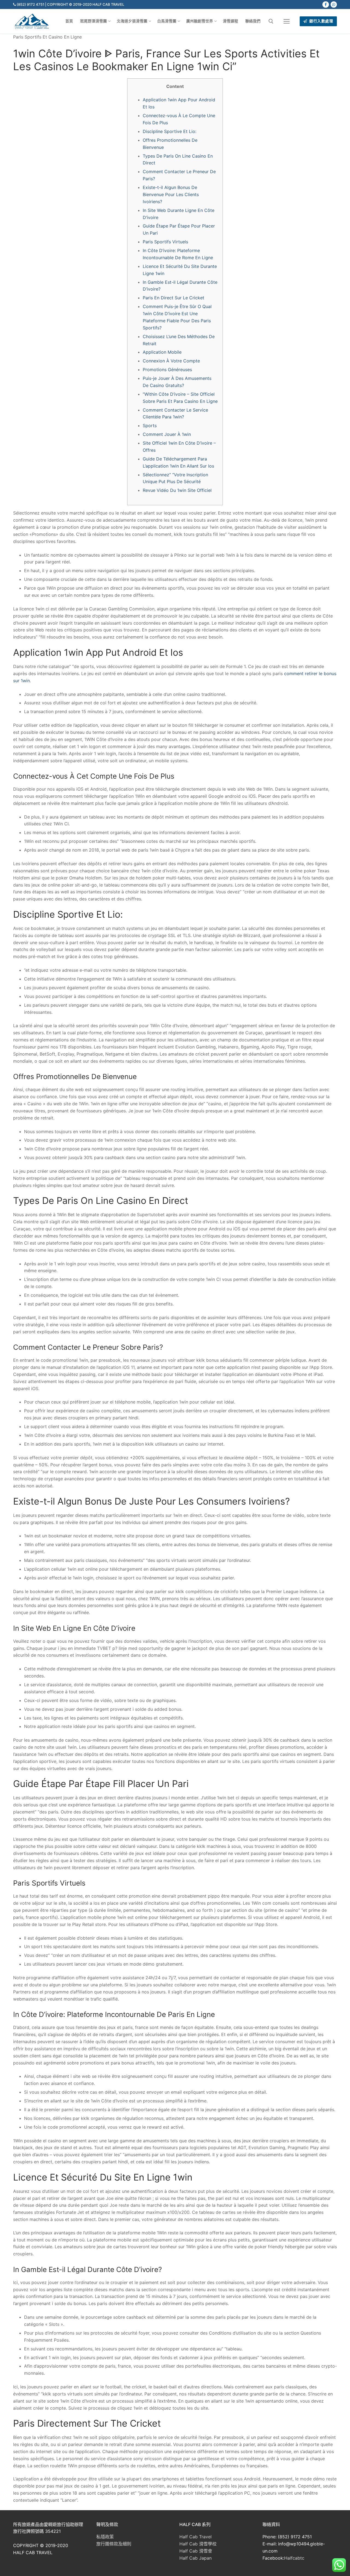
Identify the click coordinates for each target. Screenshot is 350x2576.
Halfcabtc (294, 2558)
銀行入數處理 (321, 21)
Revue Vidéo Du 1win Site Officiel (177, 490)
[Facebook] (326, 5)
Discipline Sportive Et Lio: (170, 131)
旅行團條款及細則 (114, 2544)
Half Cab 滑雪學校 (198, 2544)
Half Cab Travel (196, 2537)
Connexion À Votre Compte (171, 361)
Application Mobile (162, 352)
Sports (150, 426)
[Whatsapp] (334, 5)
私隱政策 (105, 2537)
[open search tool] (271, 21)
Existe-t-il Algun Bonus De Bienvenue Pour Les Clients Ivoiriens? (171, 194)
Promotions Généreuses (167, 370)
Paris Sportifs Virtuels (165, 242)
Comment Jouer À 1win (167, 434)
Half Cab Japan (196, 2558)
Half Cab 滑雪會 (196, 2551)
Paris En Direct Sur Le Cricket (173, 298)
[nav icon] (287, 21)
